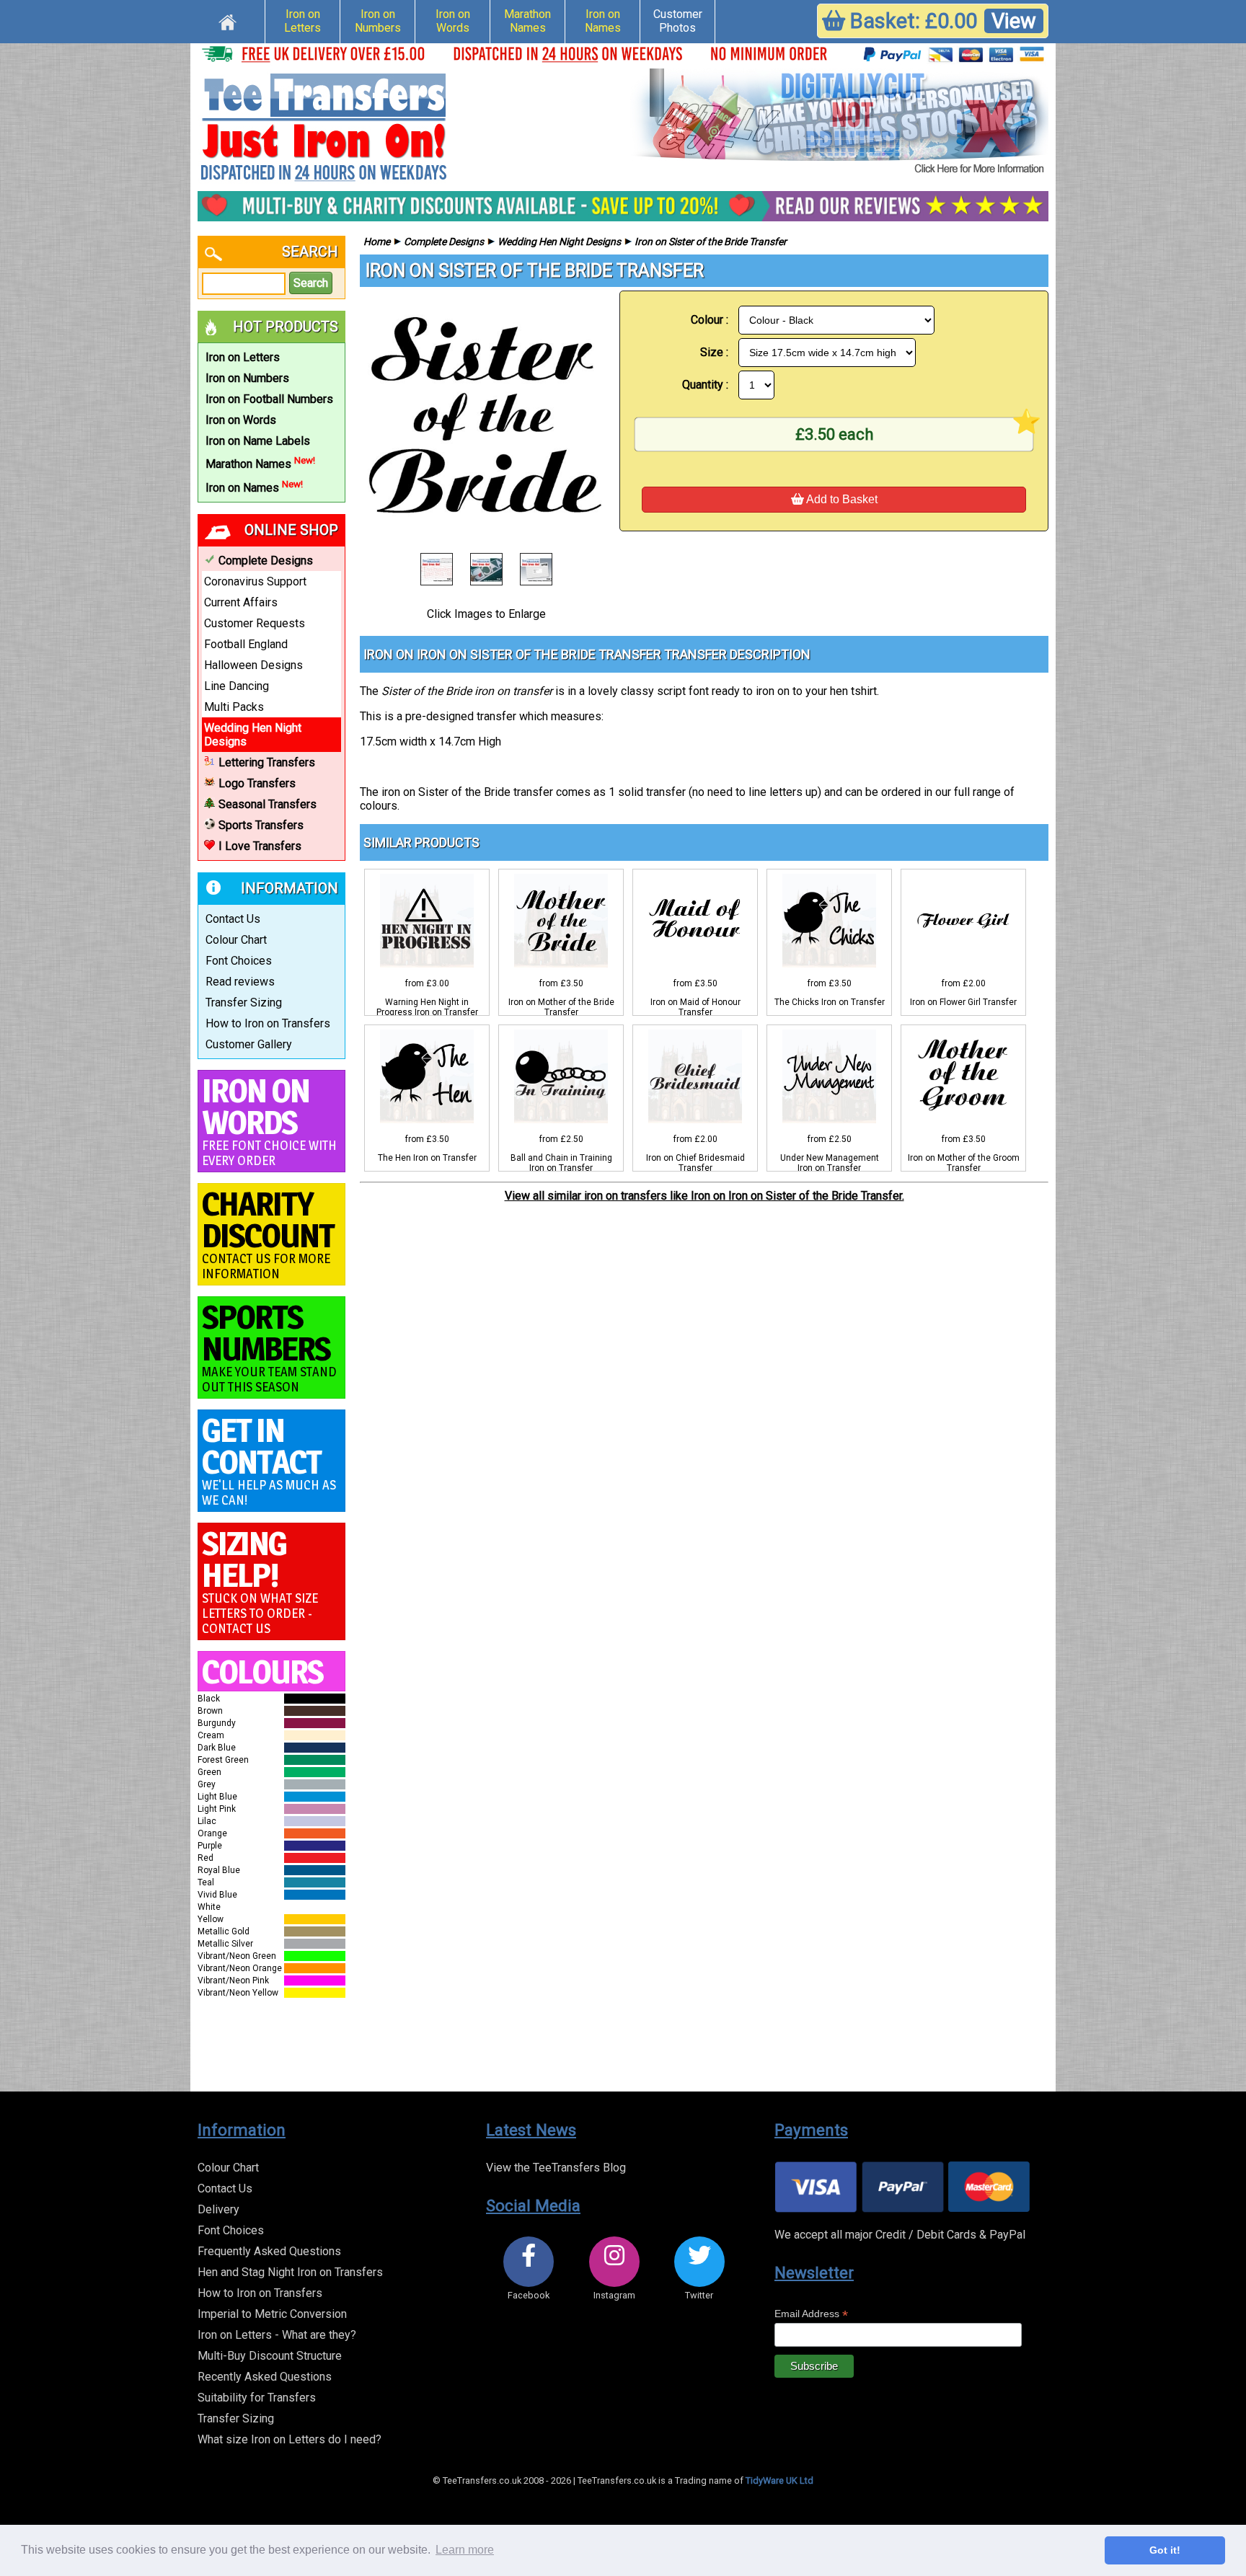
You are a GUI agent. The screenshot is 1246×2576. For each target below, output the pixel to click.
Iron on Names (603, 21)
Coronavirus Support (255, 581)
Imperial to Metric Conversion (272, 2314)
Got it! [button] (1165, 2550)
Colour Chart (236, 940)
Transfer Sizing (244, 1002)
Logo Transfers (257, 783)
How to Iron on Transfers (268, 1023)
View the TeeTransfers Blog (556, 2168)
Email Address (811, 2314)
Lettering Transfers (267, 762)
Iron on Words (453, 21)
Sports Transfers (261, 825)
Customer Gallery (249, 1044)
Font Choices (239, 961)
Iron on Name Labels (258, 441)
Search (311, 283)
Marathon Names (527, 21)
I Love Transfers (260, 846)
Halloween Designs (253, 665)
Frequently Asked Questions (269, 2251)
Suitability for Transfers (257, 2398)
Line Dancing (237, 686)
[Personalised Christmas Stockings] (839, 123)
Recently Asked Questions (265, 2377)
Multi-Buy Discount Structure (270, 2356)
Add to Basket (841, 499)
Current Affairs (241, 602)
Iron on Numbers (378, 21)
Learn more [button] (465, 2550)
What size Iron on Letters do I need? (290, 2439)
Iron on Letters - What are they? (277, 2335)
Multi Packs (234, 707)
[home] (227, 20)
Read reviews (240, 982)
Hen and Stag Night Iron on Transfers (290, 2272)
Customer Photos (678, 21)
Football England (246, 644)
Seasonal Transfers (268, 804)
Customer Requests (255, 623)
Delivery (218, 2209)
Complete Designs (266, 561)
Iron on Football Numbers (269, 399)
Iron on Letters (302, 21)
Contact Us (233, 919)
